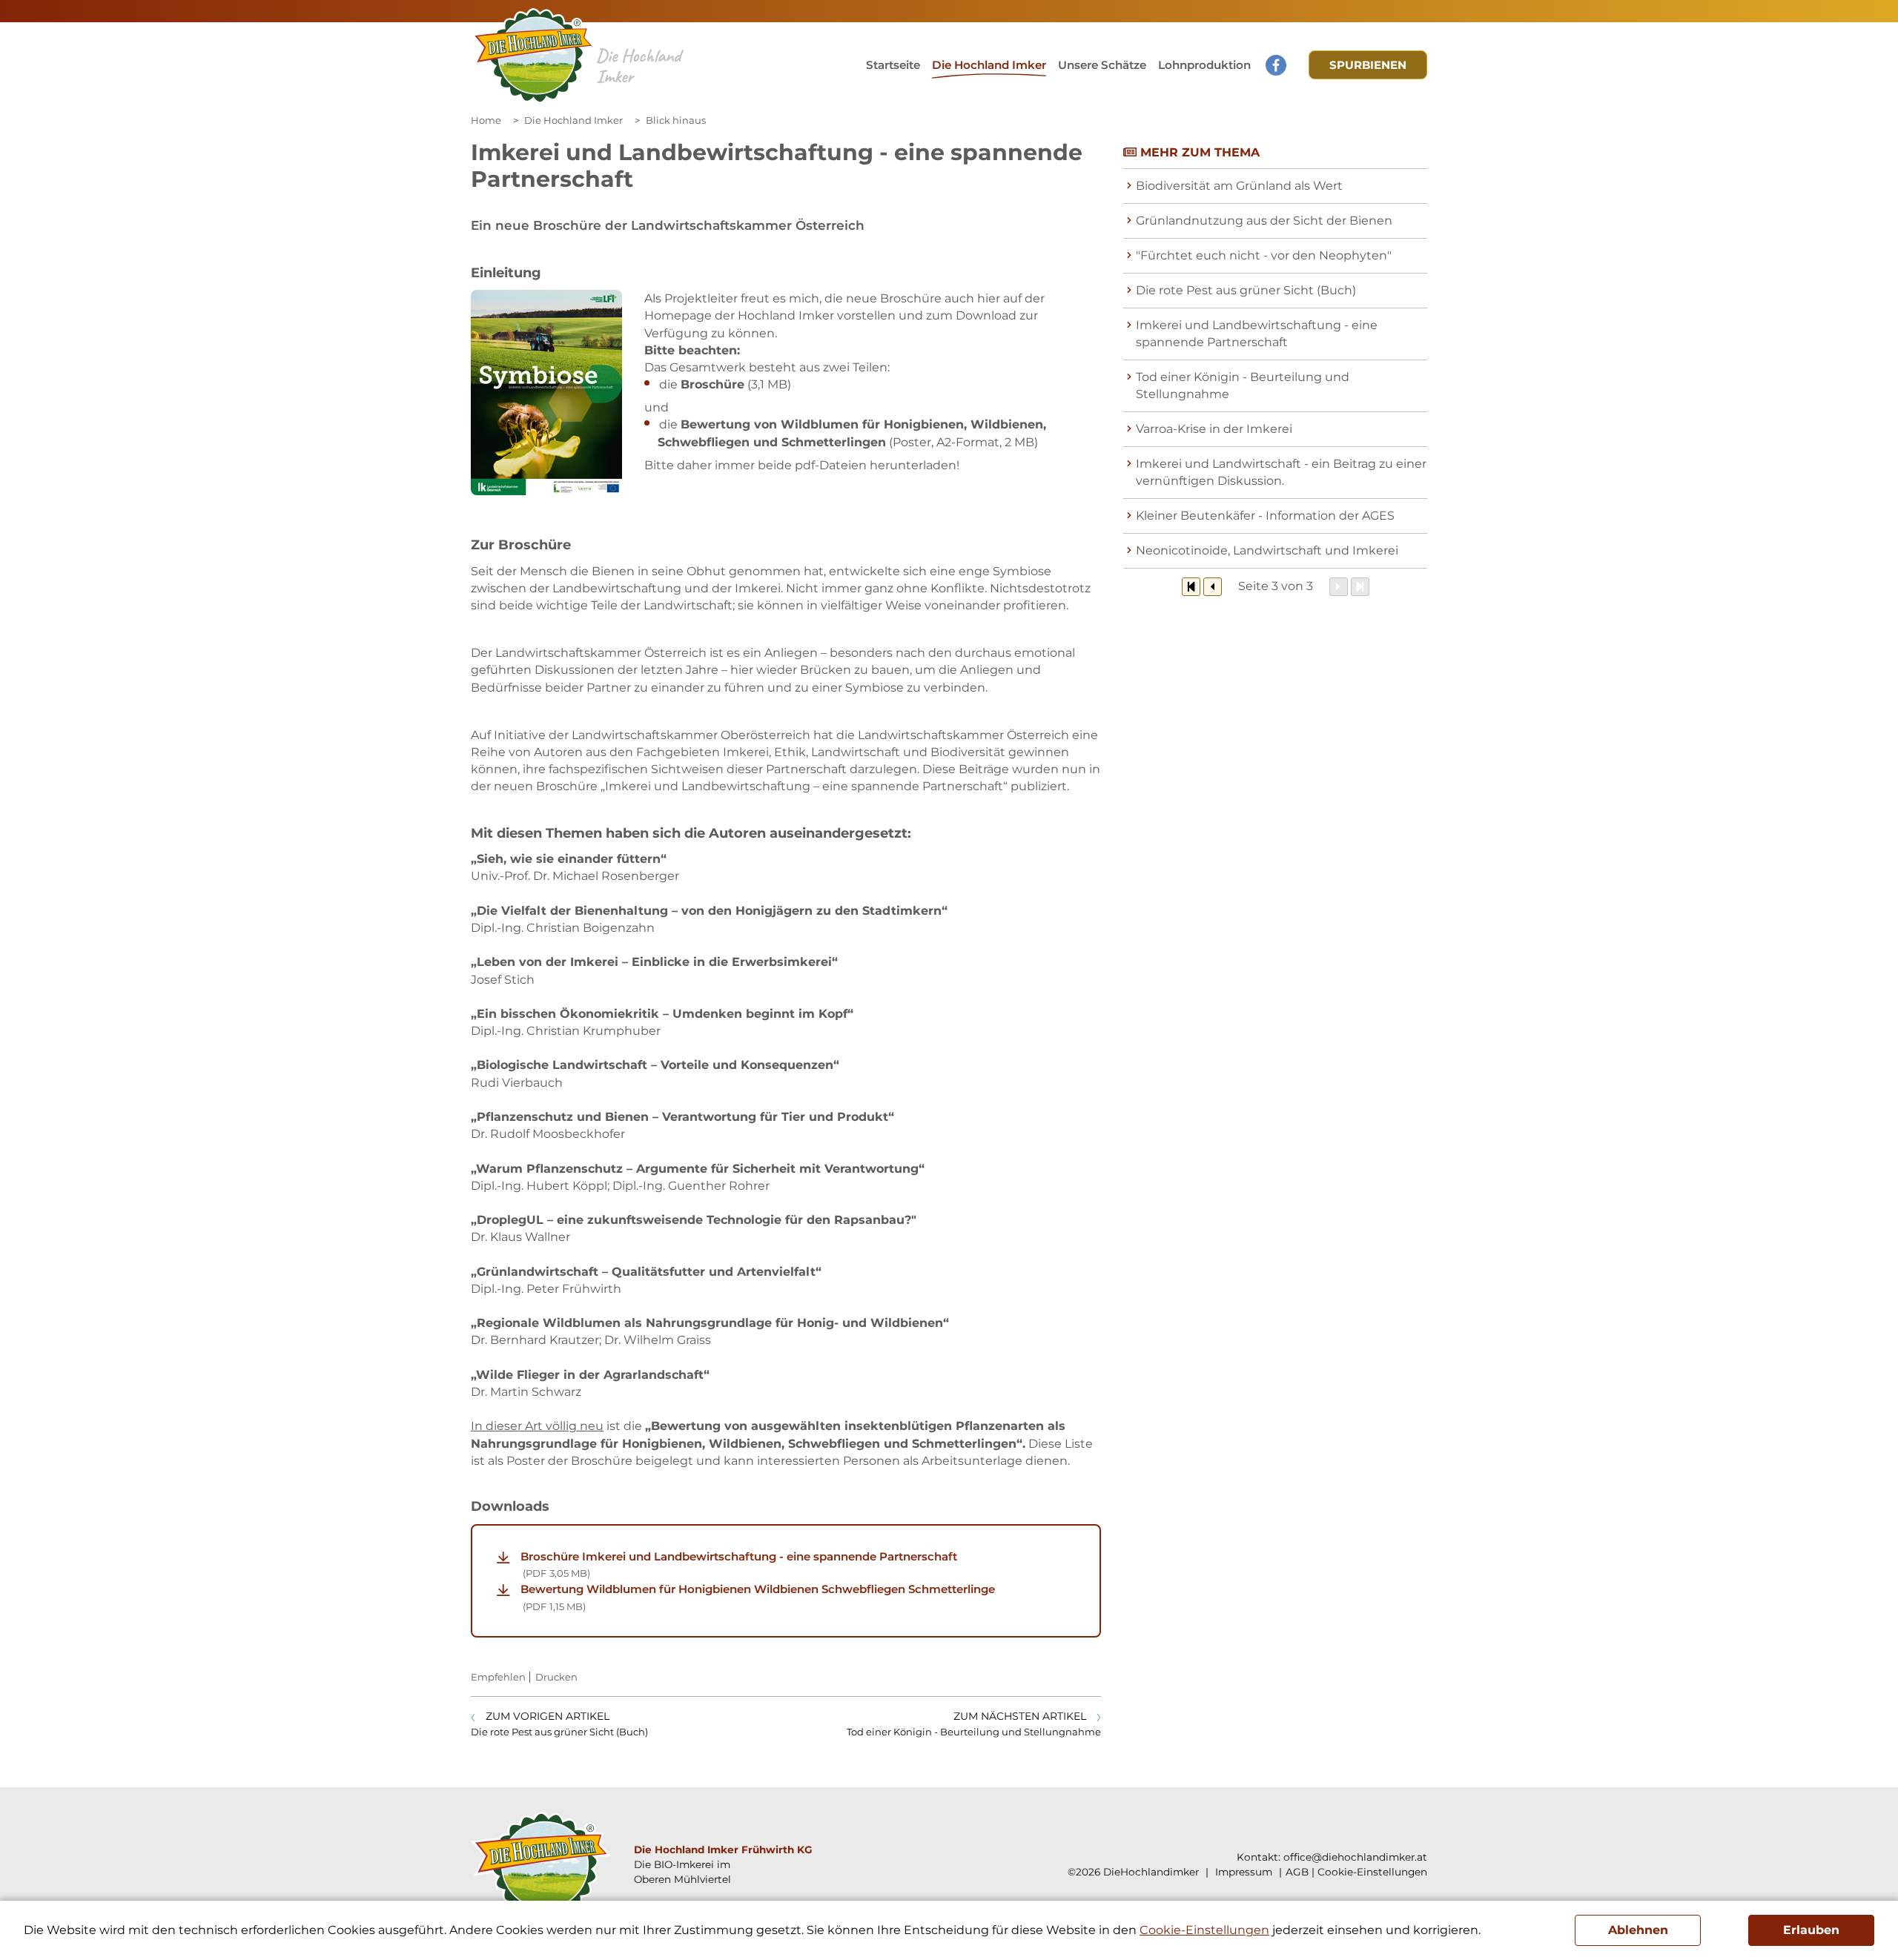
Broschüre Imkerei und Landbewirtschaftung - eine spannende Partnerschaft (739, 1564)
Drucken (556, 1677)
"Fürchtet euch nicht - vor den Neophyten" (1264, 255)
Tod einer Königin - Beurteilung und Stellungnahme (1243, 385)
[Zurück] (1213, 587)
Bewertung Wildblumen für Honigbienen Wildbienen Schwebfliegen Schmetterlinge (758, 1597)
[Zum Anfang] (1191, 587)
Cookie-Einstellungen (1372, 1872)
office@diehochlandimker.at (1355, 1857)
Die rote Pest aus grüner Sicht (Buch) (1246, 290)
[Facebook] (1276, 65)
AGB (1297, 1872)
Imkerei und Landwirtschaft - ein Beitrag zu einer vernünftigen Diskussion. (1281, 472)
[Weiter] (1339, 587)
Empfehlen (498, 1677)
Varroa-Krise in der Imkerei (1214, 429)
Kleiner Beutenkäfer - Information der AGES (1265, 516)
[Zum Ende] (1360, 587)
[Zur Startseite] (533, 56)
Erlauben (1811, 1930)
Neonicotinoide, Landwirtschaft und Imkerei (1267, 550)
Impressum (1242, 1872)
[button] (1102, 65)
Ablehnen (1638, 1930)
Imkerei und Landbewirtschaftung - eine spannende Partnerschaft (1257, 334)
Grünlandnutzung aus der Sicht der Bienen (1264, 221)
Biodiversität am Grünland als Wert (1239, 186)
